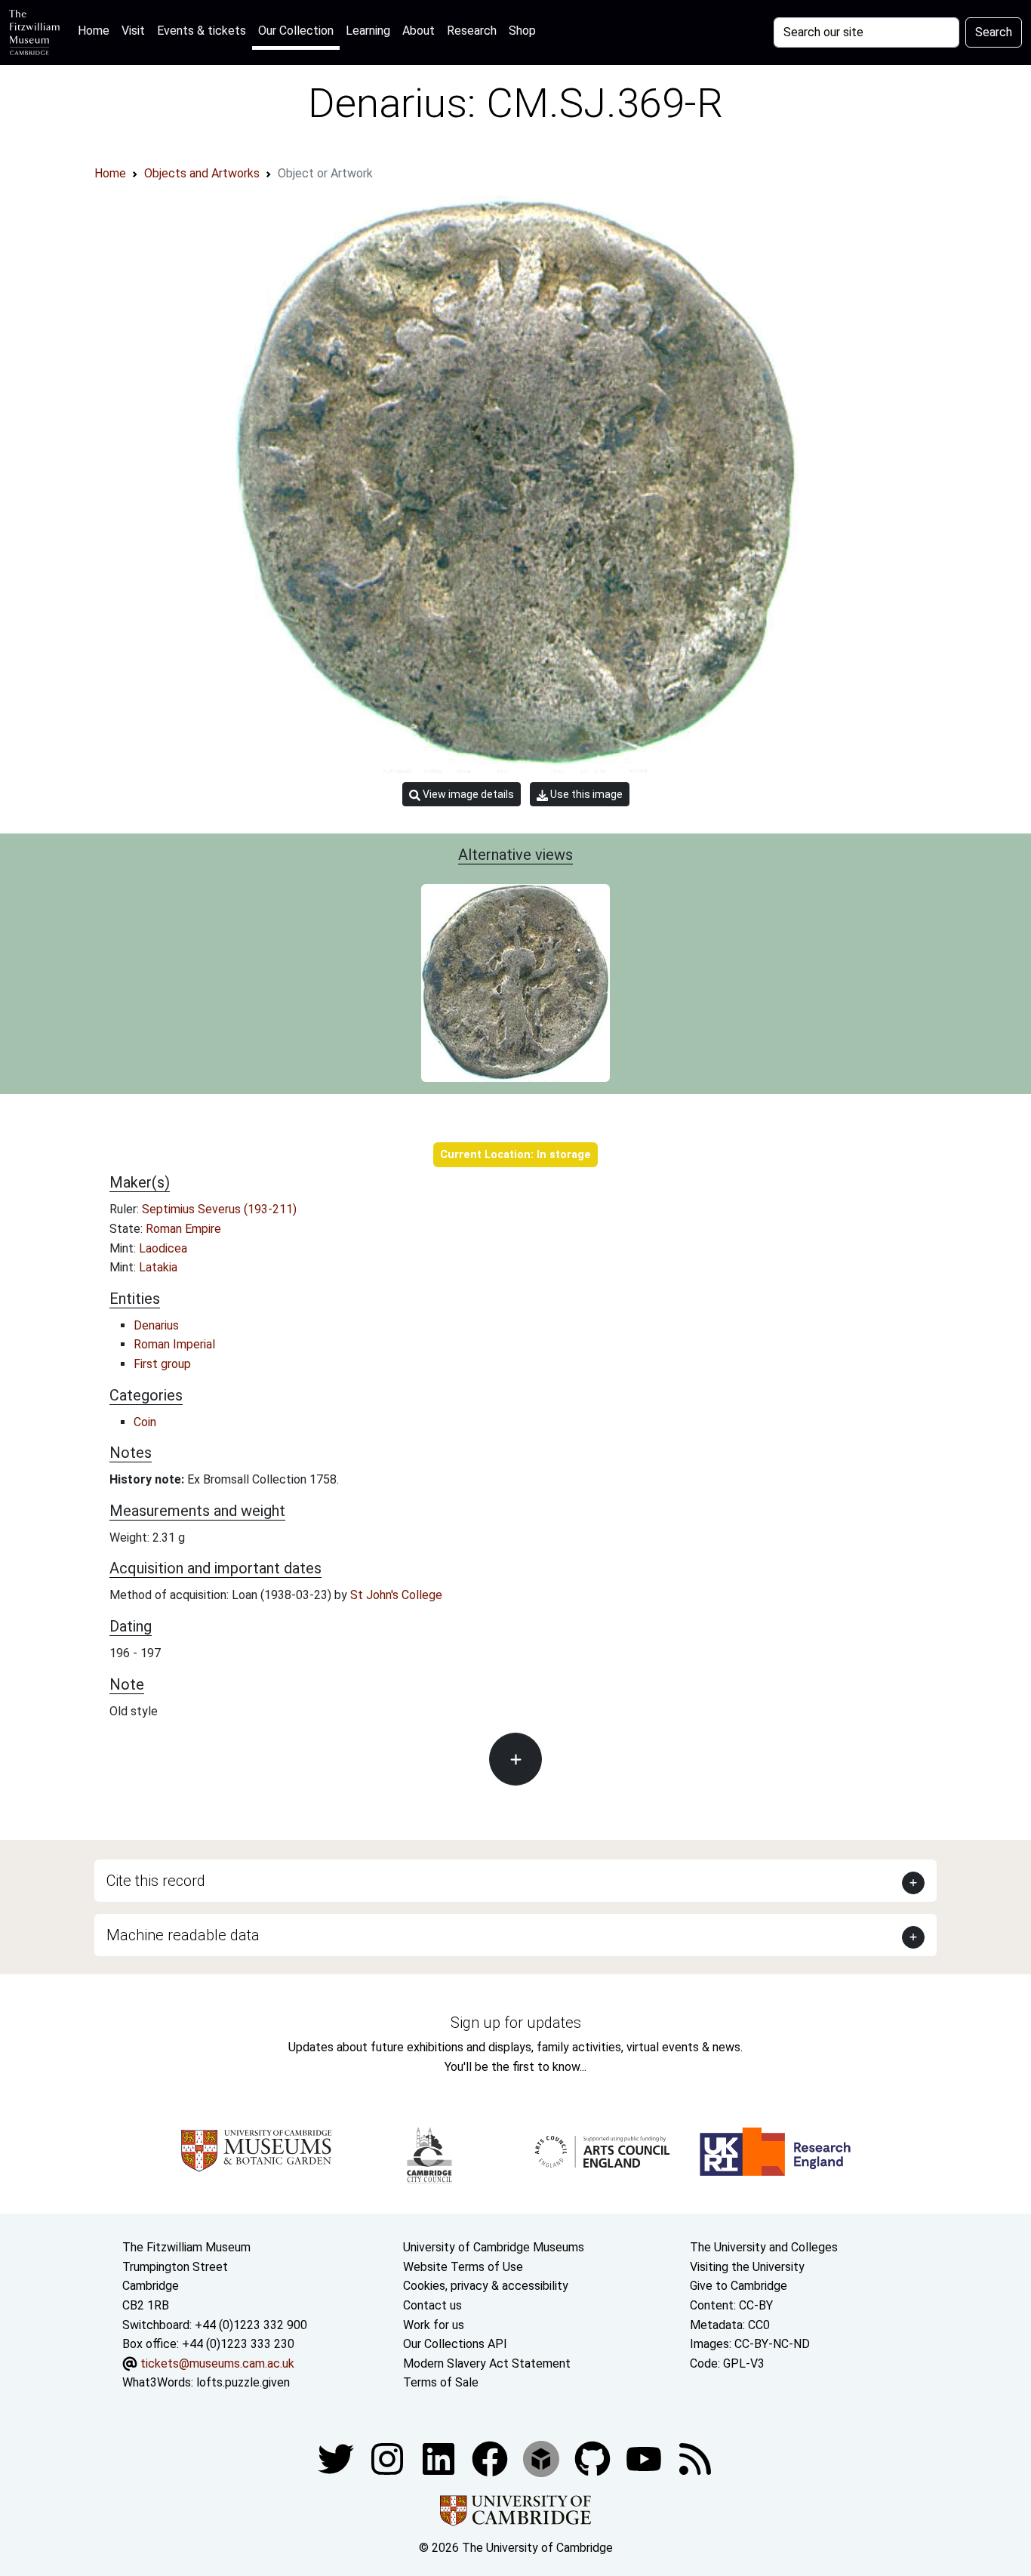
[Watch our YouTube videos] (645, 2458)
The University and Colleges (764, 2247)
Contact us (432, 2305)
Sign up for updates (516, 2023)
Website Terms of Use (463, 2267)
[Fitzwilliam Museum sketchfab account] (543, 2458)
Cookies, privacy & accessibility (486, 2286)
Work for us (434, 2325)
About (419, 31)
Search (994, 32)
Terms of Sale (441, 2382)
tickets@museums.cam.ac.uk (217, 2363)
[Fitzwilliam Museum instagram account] (389, 2458)
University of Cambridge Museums (494, 2247)
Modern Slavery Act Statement (487, 2363)
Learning (368, 31)
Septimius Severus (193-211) (219, 1209)
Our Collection (296, 31)
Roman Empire (183, 1229)
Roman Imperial (174, 1344)
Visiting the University (747, 2267)
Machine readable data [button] (183, 1935)
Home (97, 30)
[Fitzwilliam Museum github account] (594, 2458)
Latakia (158, 1267)
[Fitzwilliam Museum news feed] (695, 2458)
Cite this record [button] (156, 1881)
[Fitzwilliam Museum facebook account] (440, 2458)
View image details (467, 794)
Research (472, 31)
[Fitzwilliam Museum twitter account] (337, 2458)
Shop (522, 31)
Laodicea (163, 1248)
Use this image (585, 794)
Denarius (156, 1325)
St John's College (396, 1595)
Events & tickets (202, 31)
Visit (133, 31)
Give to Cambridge (739, 2286)
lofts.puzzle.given (243, 2382)
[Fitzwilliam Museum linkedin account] (491, 2458)
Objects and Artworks (202, 173)
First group (162, 1364)
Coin (145, 1422)
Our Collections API (455, 2344)
